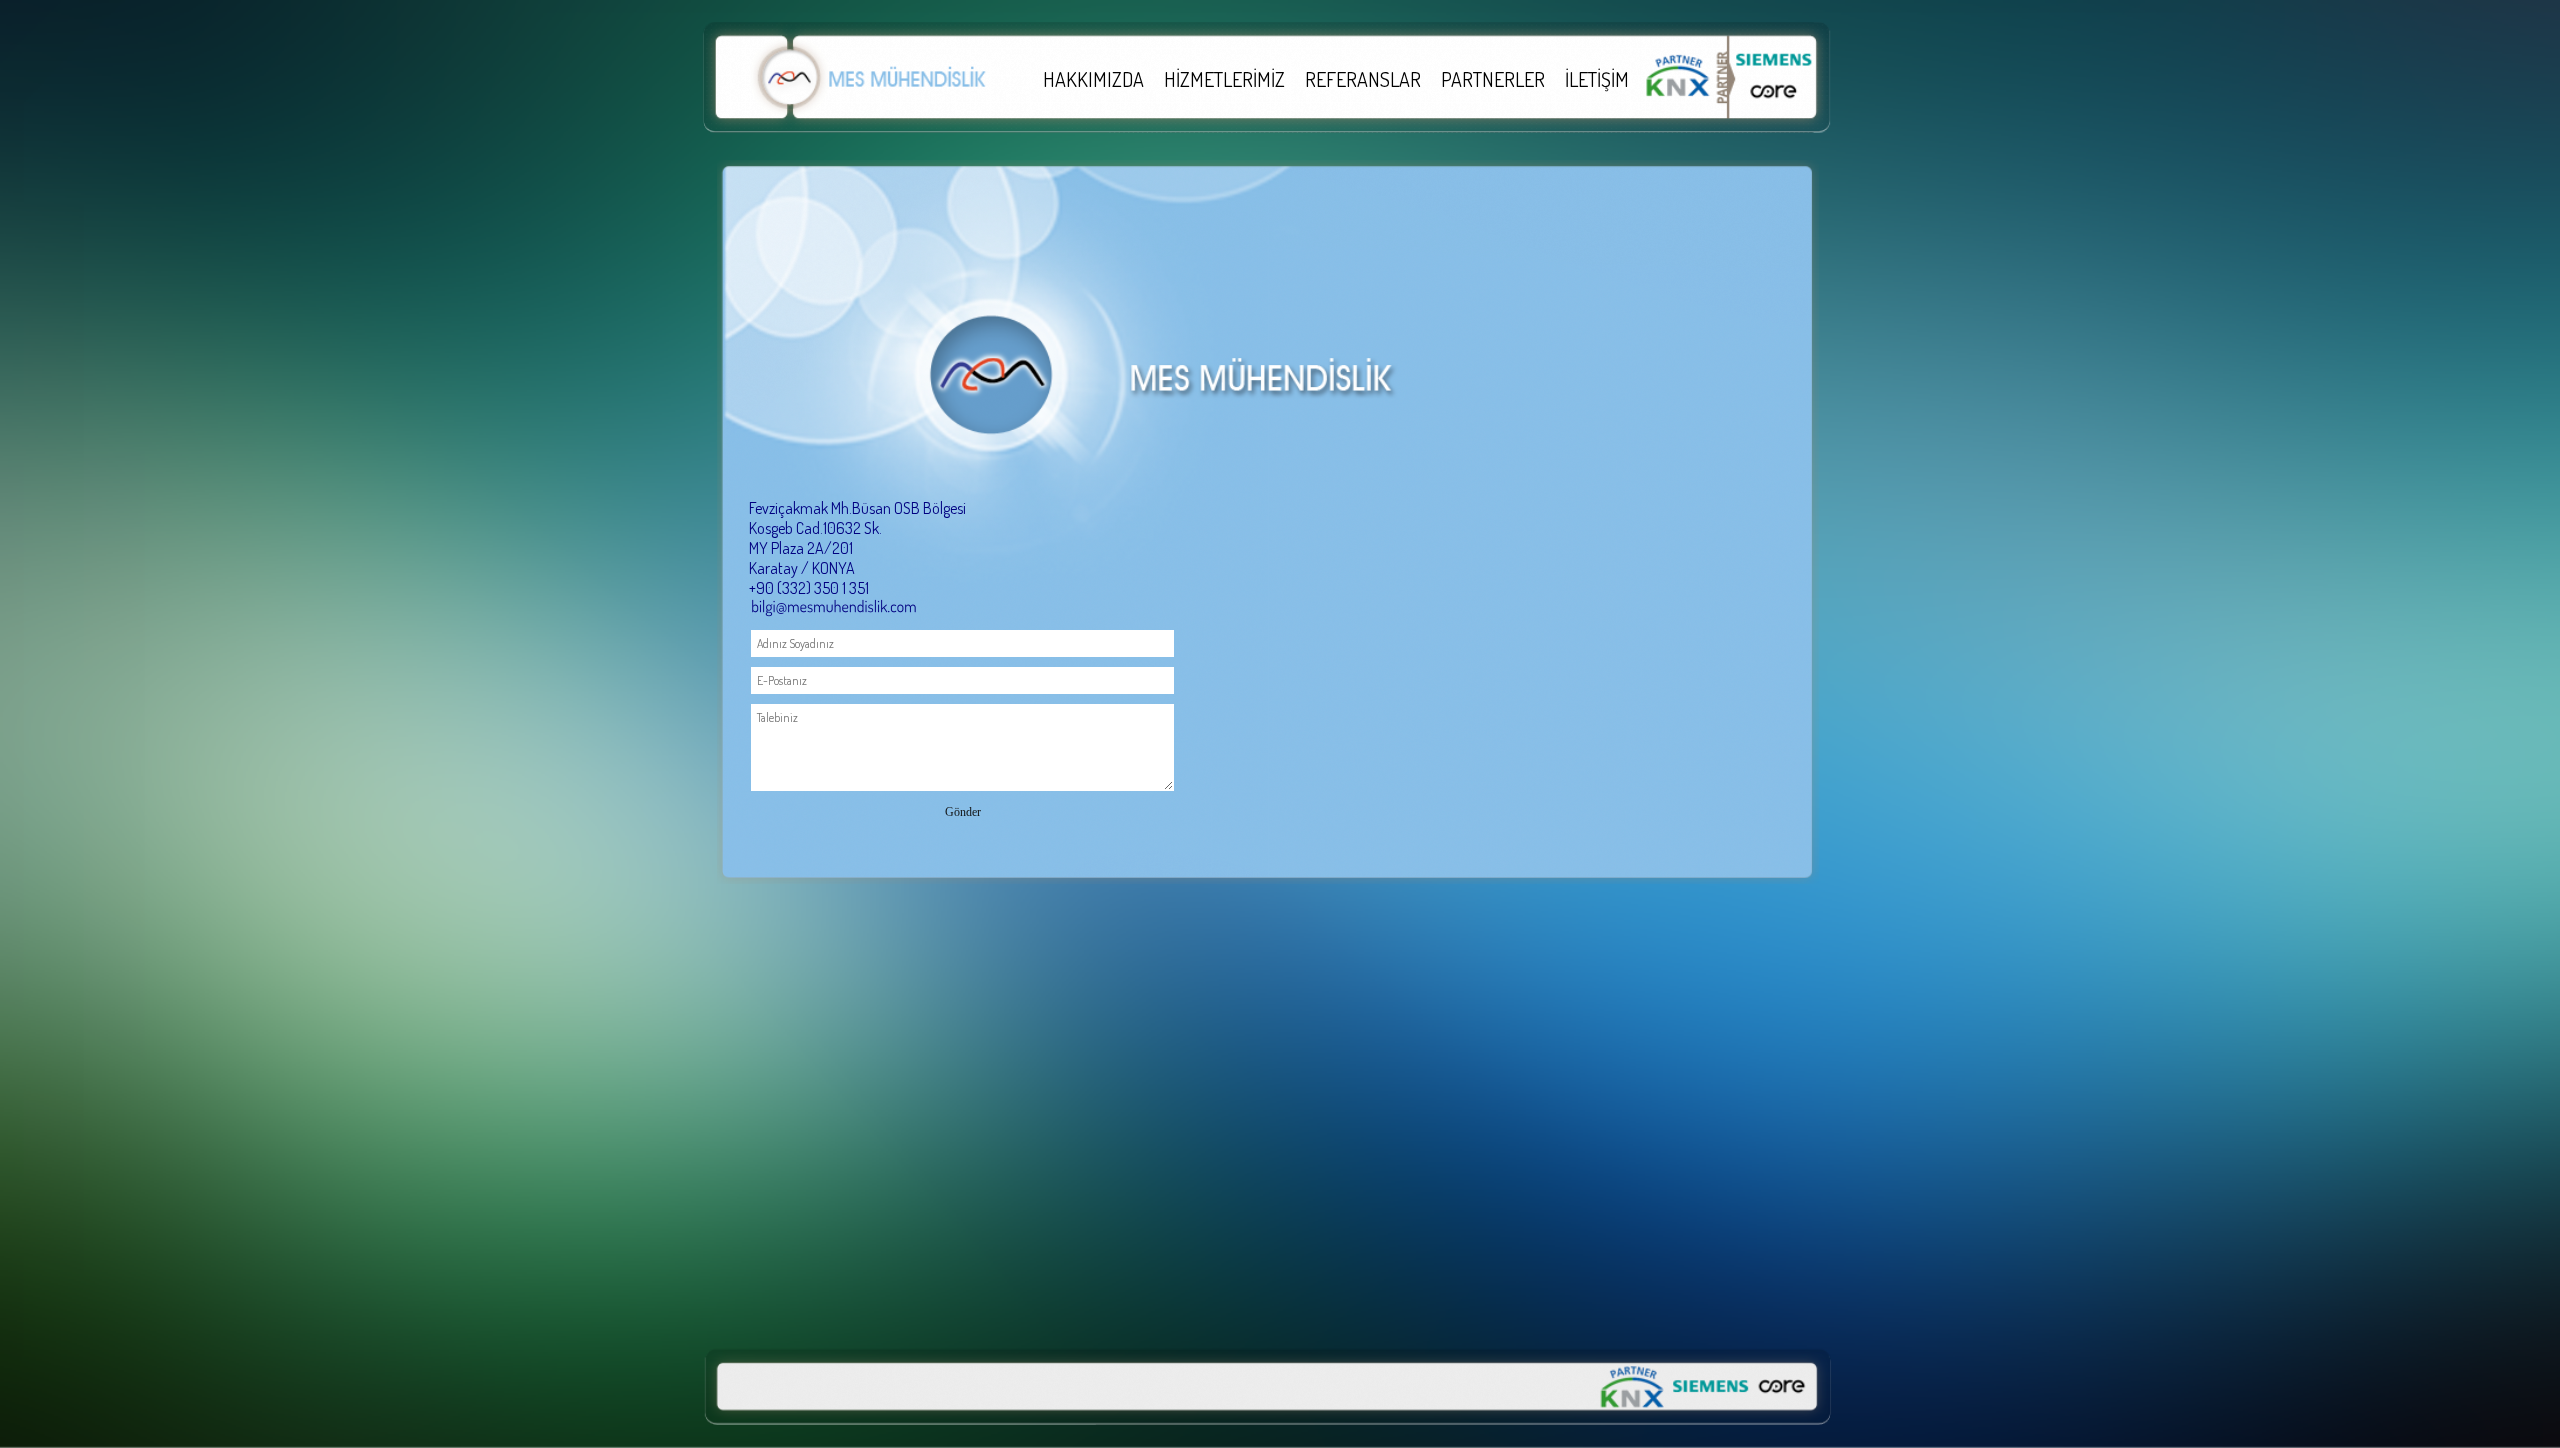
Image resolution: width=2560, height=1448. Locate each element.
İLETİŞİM (1597, 79)
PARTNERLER (1493, 79)
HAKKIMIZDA (1093, 79)
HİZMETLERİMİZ (1224, 79)
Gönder (963, 812)
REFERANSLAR (1363, 79)
